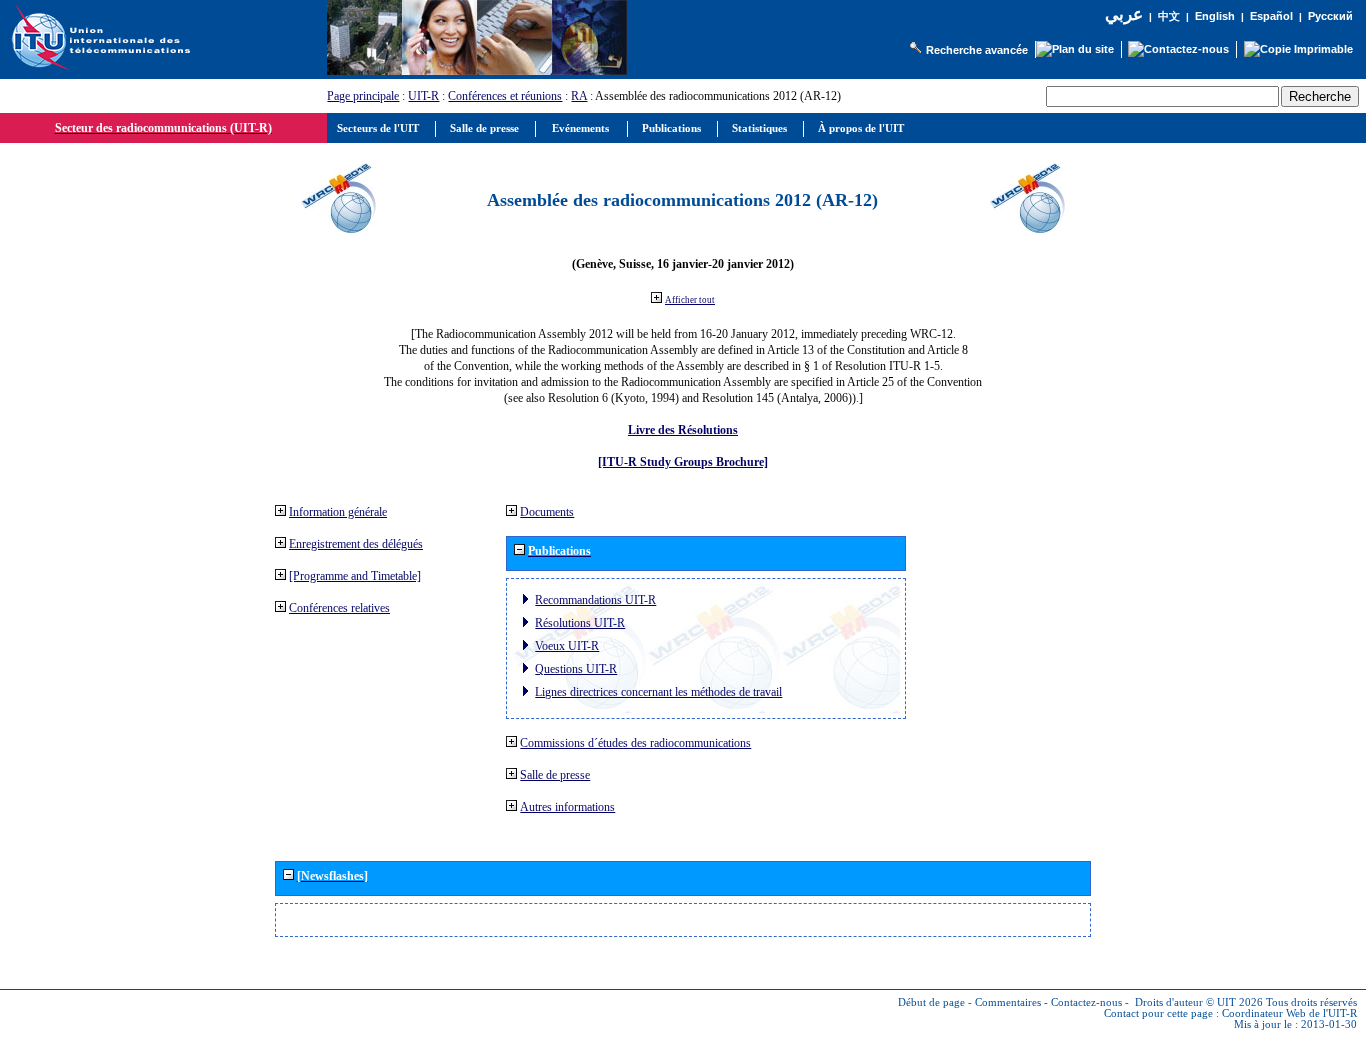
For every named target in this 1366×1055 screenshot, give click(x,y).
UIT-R (423, 96)
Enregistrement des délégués (356, 544)
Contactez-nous (1086, 1002)
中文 (1169, 16)
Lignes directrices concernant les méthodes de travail (658, 692)
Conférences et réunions (505, 96)
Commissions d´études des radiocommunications (635, 743)
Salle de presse (555, 775)
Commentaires (1008, 1002)
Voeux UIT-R (567, 646)
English (1215, 16)
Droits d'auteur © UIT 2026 (1199, 1002)
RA (579, 96)
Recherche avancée (977, 50)
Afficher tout (690, 300)
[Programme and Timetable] (355, 576)
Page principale (363, 96)
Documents (547, 512)
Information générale (338, 512)
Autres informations (567, 807)
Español (1271, 16)
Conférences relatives (339, 608)
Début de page (931, 1002)
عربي (1124, 14)
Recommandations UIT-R (595, 600)
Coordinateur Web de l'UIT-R (1289, 1013)
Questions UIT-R (576, 669)
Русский (1330, 16)
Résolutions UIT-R (580, 623)
